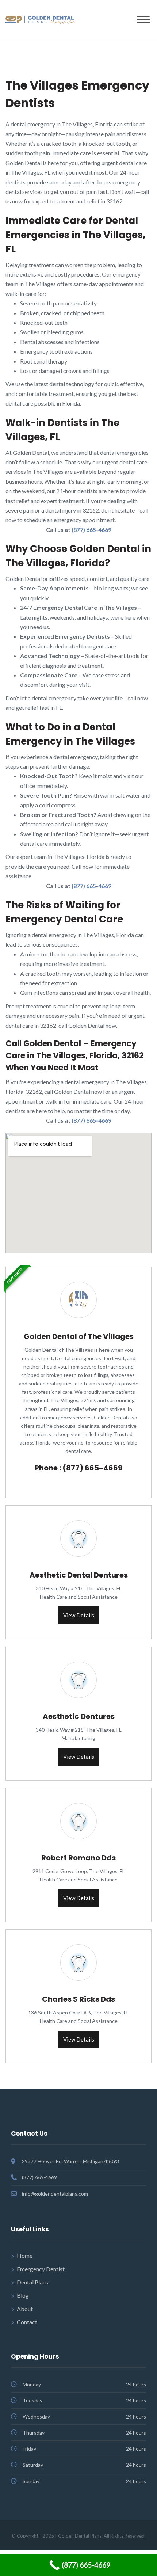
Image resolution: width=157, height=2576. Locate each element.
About (25, 2309)
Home (25, 2255)
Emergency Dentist (41, 2269)
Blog (23, 2295)
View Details (79, 1615)
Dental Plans (32, 2282)
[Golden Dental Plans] (40, 19)
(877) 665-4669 (91, 530)
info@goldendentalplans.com (55, 2194)
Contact (27, 2322)
